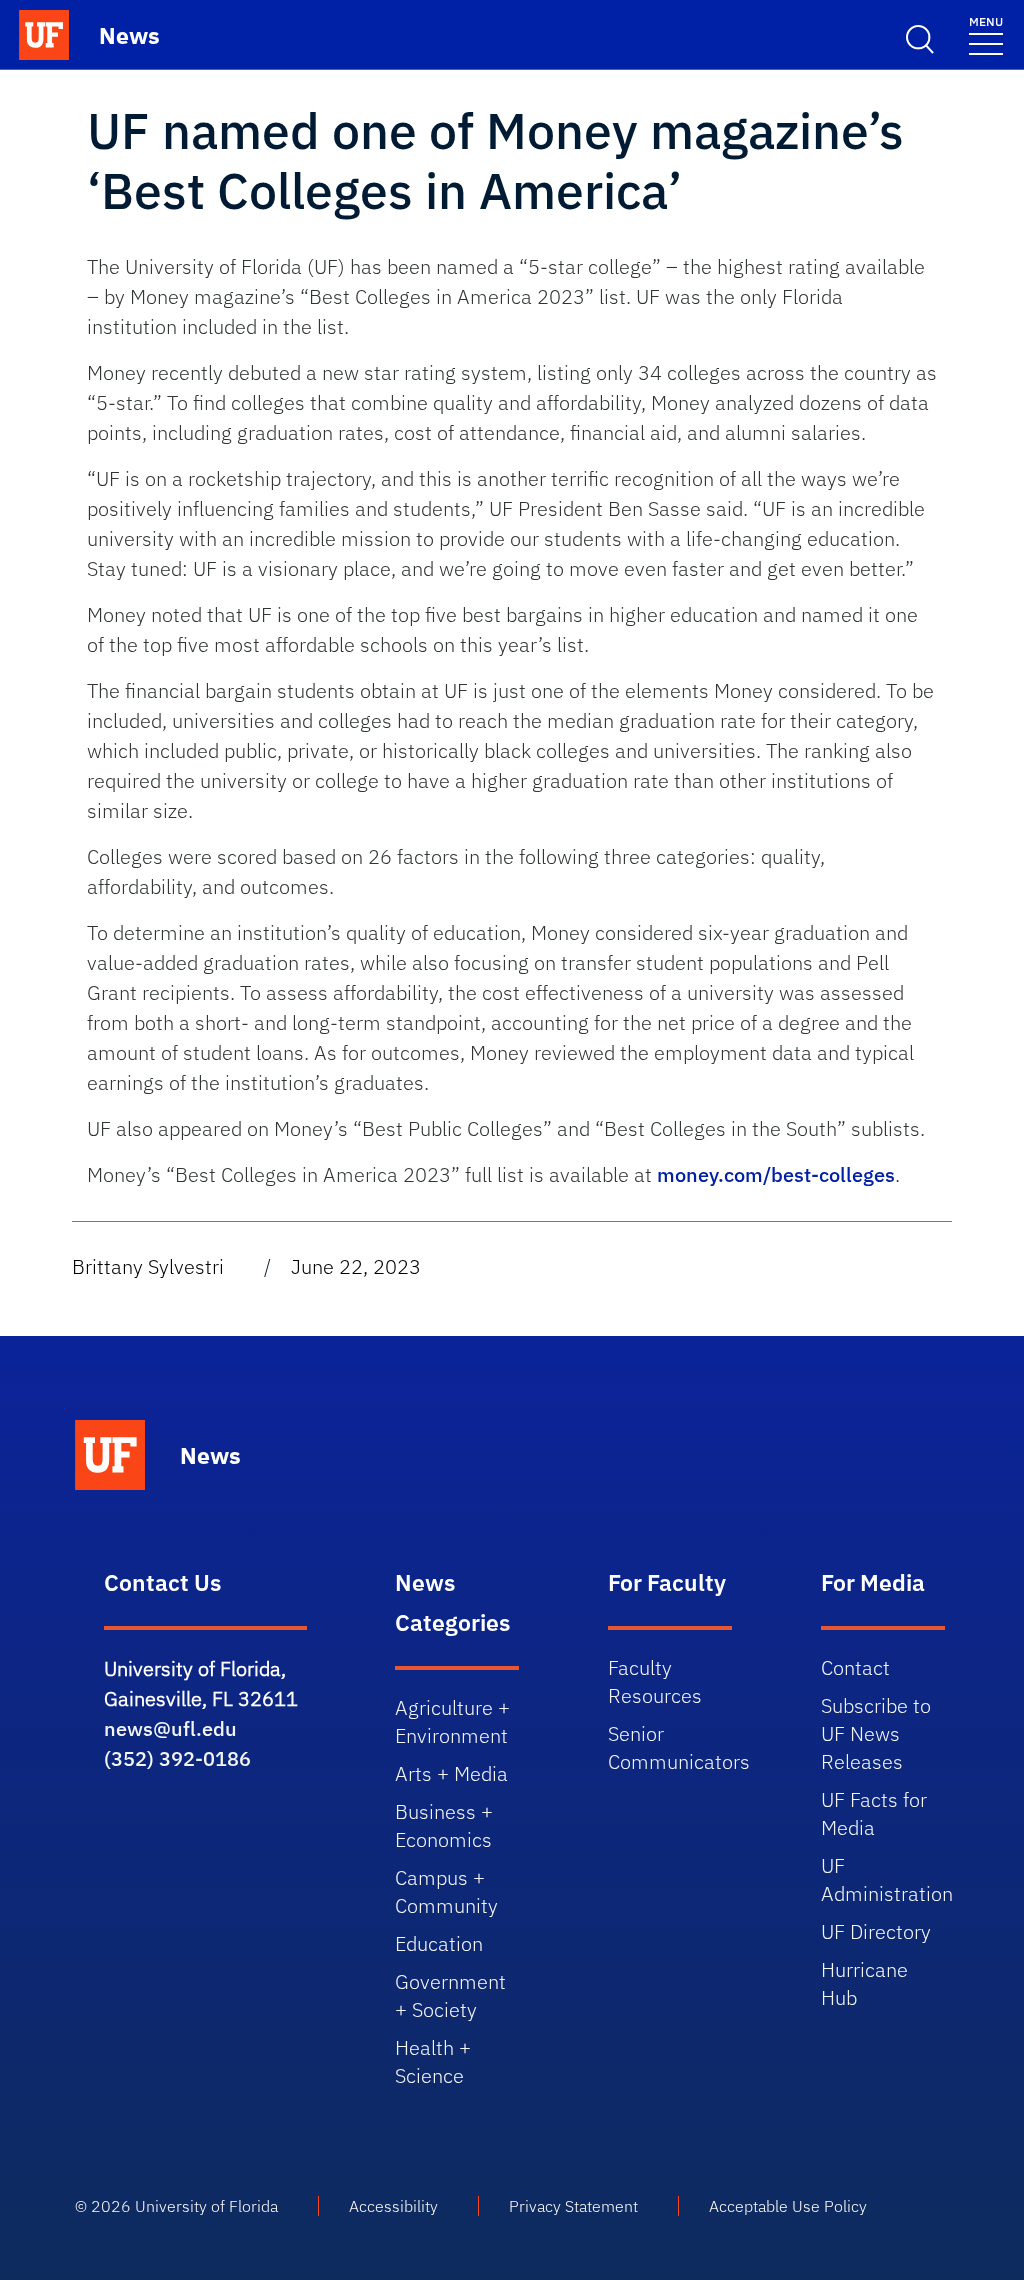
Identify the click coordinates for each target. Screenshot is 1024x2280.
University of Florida (206, 2206)
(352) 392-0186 (177, 1758)
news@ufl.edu (170, 1728)
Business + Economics (444, 1825)
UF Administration (887, 1879)
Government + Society (450, 1995)
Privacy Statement (573, 2206)
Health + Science (433, 2061)
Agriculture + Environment (452, 1721)
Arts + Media (451, 1773)
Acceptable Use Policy (788, 2206)
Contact (855, 1667)
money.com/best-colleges (776, 1174)
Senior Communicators (679, 1747)
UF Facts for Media (874, 1813)
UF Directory (876, 1931)
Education (439, 1943)
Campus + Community (446, 1891)
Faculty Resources (655, 1681)
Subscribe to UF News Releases (876, 1733)
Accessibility (393, 2206)
